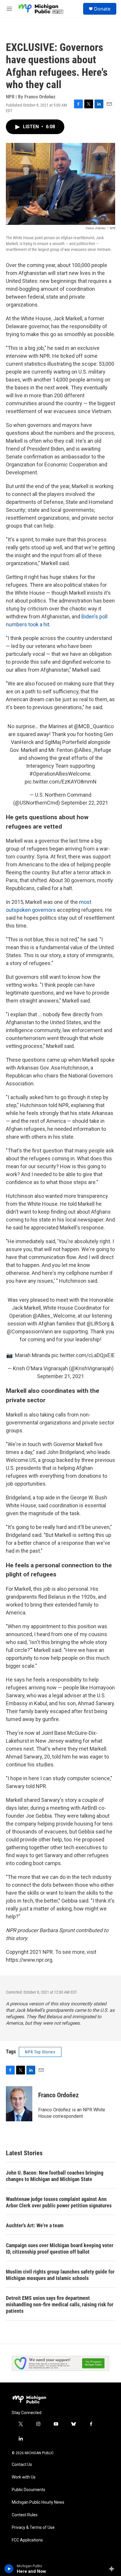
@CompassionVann (30, 1331)
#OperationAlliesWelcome (60, 774)
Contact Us (22, 2465)
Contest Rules (25, 2515)
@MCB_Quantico (94, 726)
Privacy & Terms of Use (33, 2528)
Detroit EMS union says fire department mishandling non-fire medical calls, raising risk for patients (60, 2304)
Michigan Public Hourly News (38, 2502)
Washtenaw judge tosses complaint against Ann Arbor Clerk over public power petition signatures (59, 2202)
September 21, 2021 (60, 1376)
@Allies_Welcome (54, 1316)
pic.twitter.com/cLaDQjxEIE (83, 1355)
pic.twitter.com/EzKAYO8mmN (61, 782)
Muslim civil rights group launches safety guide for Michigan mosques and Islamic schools (60, 2275)
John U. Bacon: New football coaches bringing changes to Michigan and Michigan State (55, 2176)
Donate (102, 9)
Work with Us (24, 2477)
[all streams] (113, 2569)
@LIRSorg (98, 1324)
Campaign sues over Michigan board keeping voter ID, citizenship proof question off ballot (60, 2249)
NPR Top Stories (40, 2052)
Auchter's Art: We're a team (35, 2225)
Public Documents (28, 2490)
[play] (9, 2569)
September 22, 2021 (85, 803)
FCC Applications (27, 2540)
